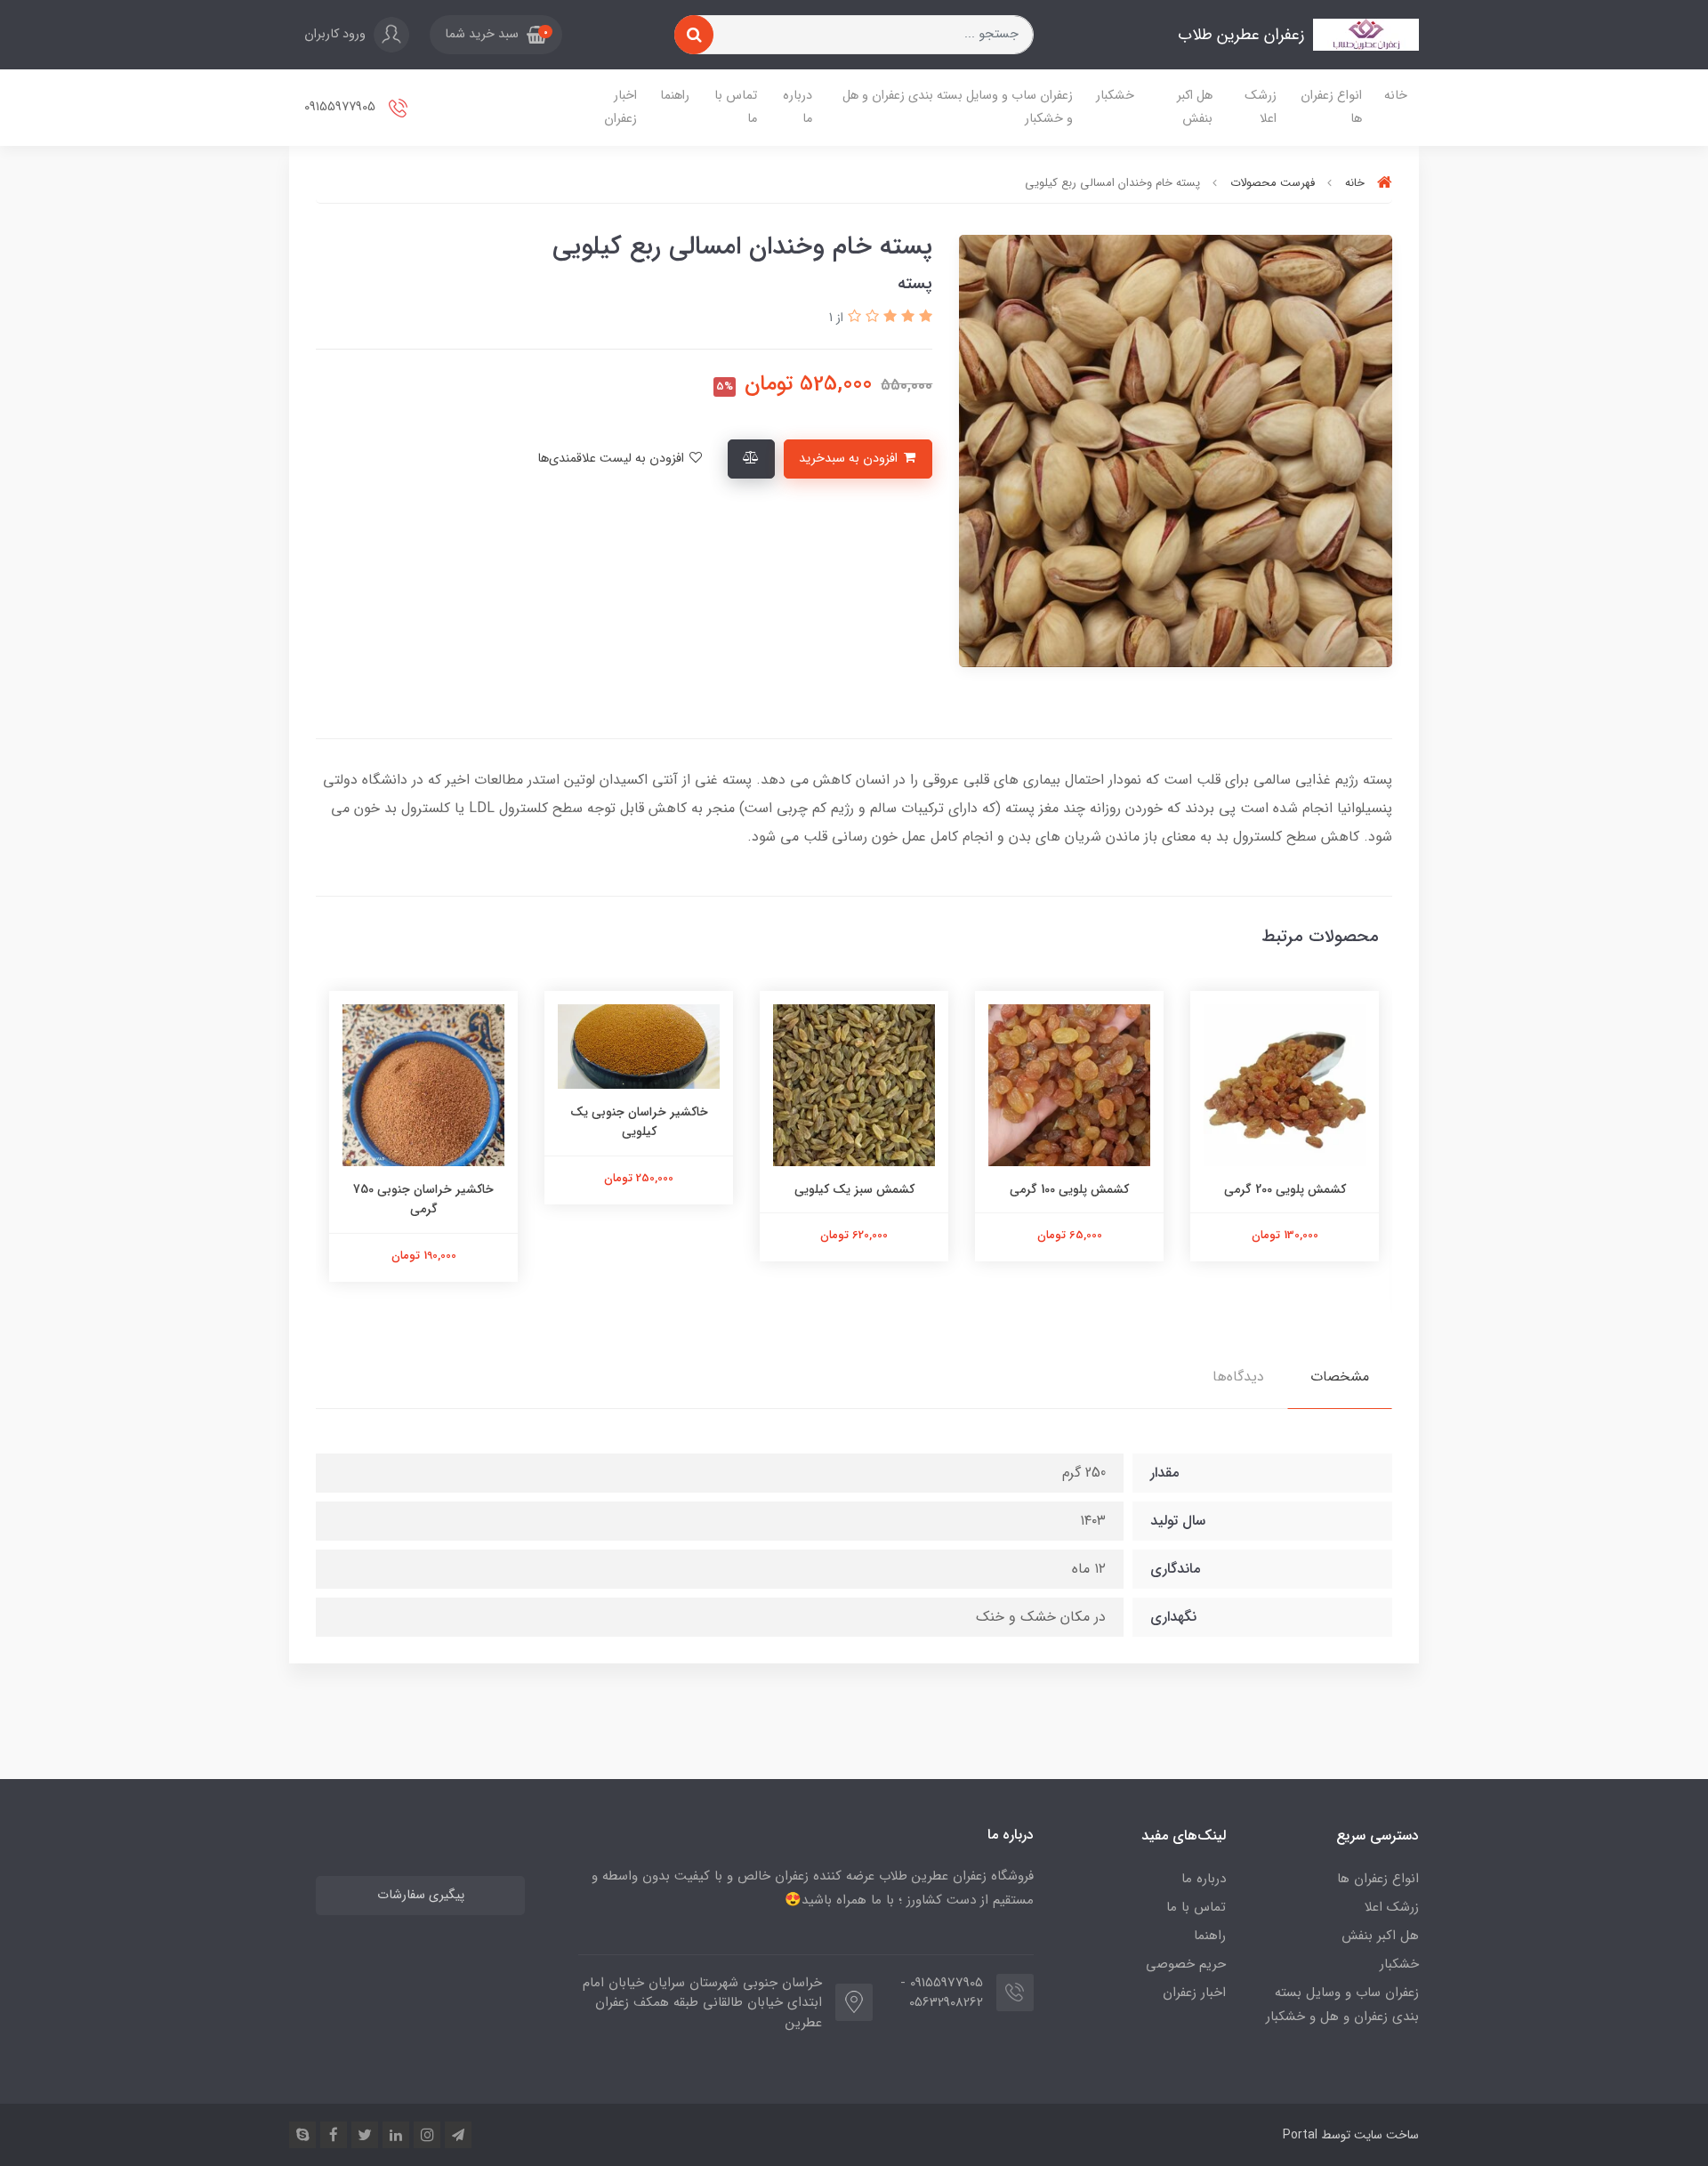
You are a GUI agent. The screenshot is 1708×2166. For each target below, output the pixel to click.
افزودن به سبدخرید (850, 459)
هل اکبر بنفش (1195, 107)
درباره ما (798, 107)
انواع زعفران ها (1331, 107)
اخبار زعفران (620, 107)
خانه (1396, 96)
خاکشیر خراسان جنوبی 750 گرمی (423, 1199)
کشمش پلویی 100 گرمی (1069, 1189)
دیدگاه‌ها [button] (1238, 1377)
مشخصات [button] (1340, 1377)
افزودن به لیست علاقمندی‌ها (612, 459)
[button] (496, 35)
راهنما (675, 96)
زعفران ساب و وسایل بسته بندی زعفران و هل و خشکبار (958, 107)
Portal (1300, 2135)
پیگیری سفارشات (421, 1895)
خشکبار (1115, 96)
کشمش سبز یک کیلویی (854, 1189)
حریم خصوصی (1186, 1964)
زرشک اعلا (1261, 107)
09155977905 (342, 107)
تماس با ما (736, 107)
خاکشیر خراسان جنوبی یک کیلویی (639, 1122)
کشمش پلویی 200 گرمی (1285, 1189)
